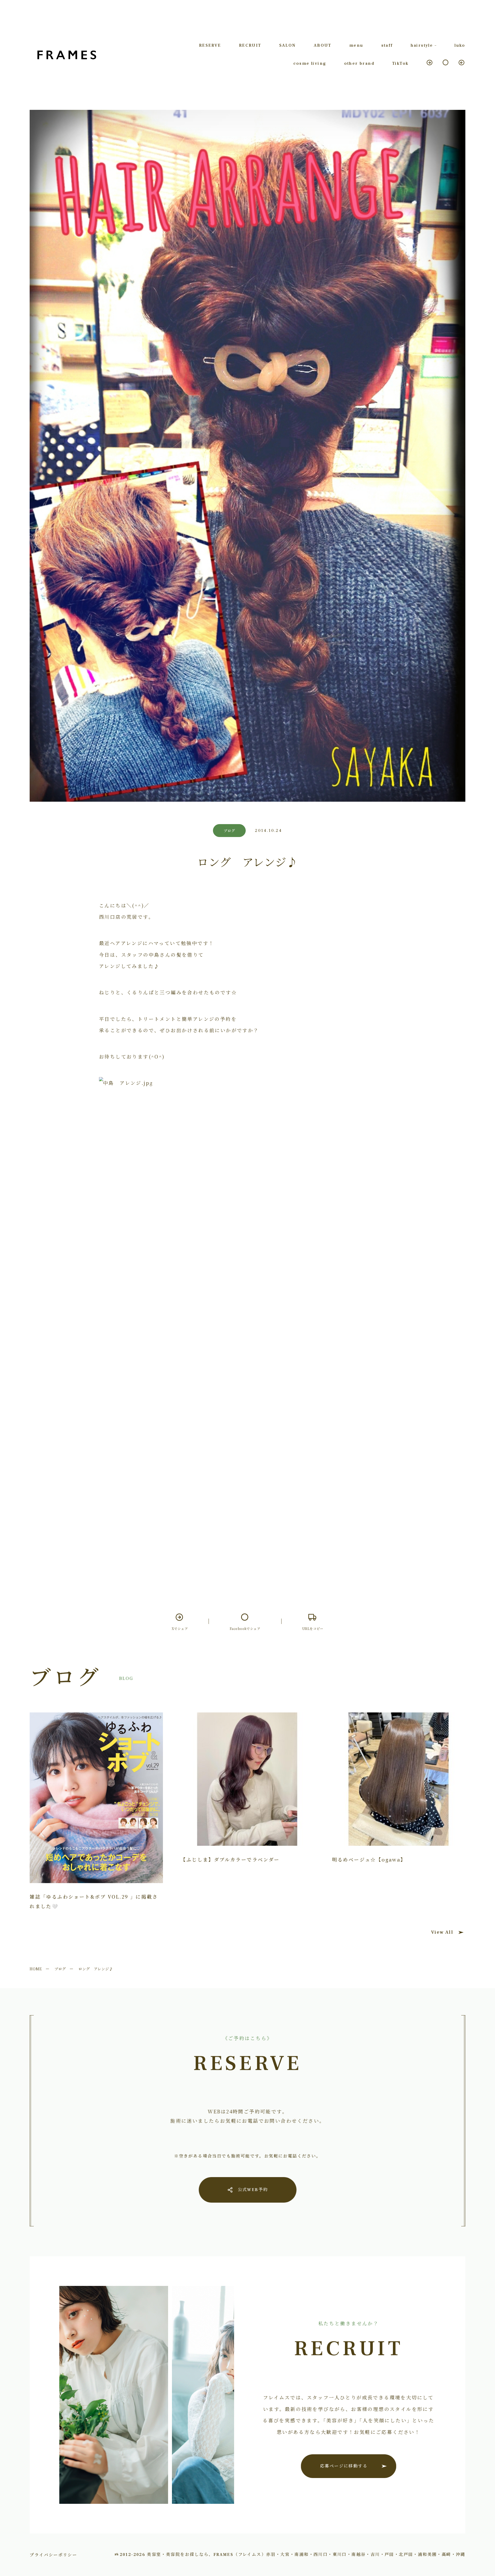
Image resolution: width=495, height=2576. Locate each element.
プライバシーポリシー (53, 2555)
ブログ (60, 1969)
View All (442, 1932)
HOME (36, 1969)
